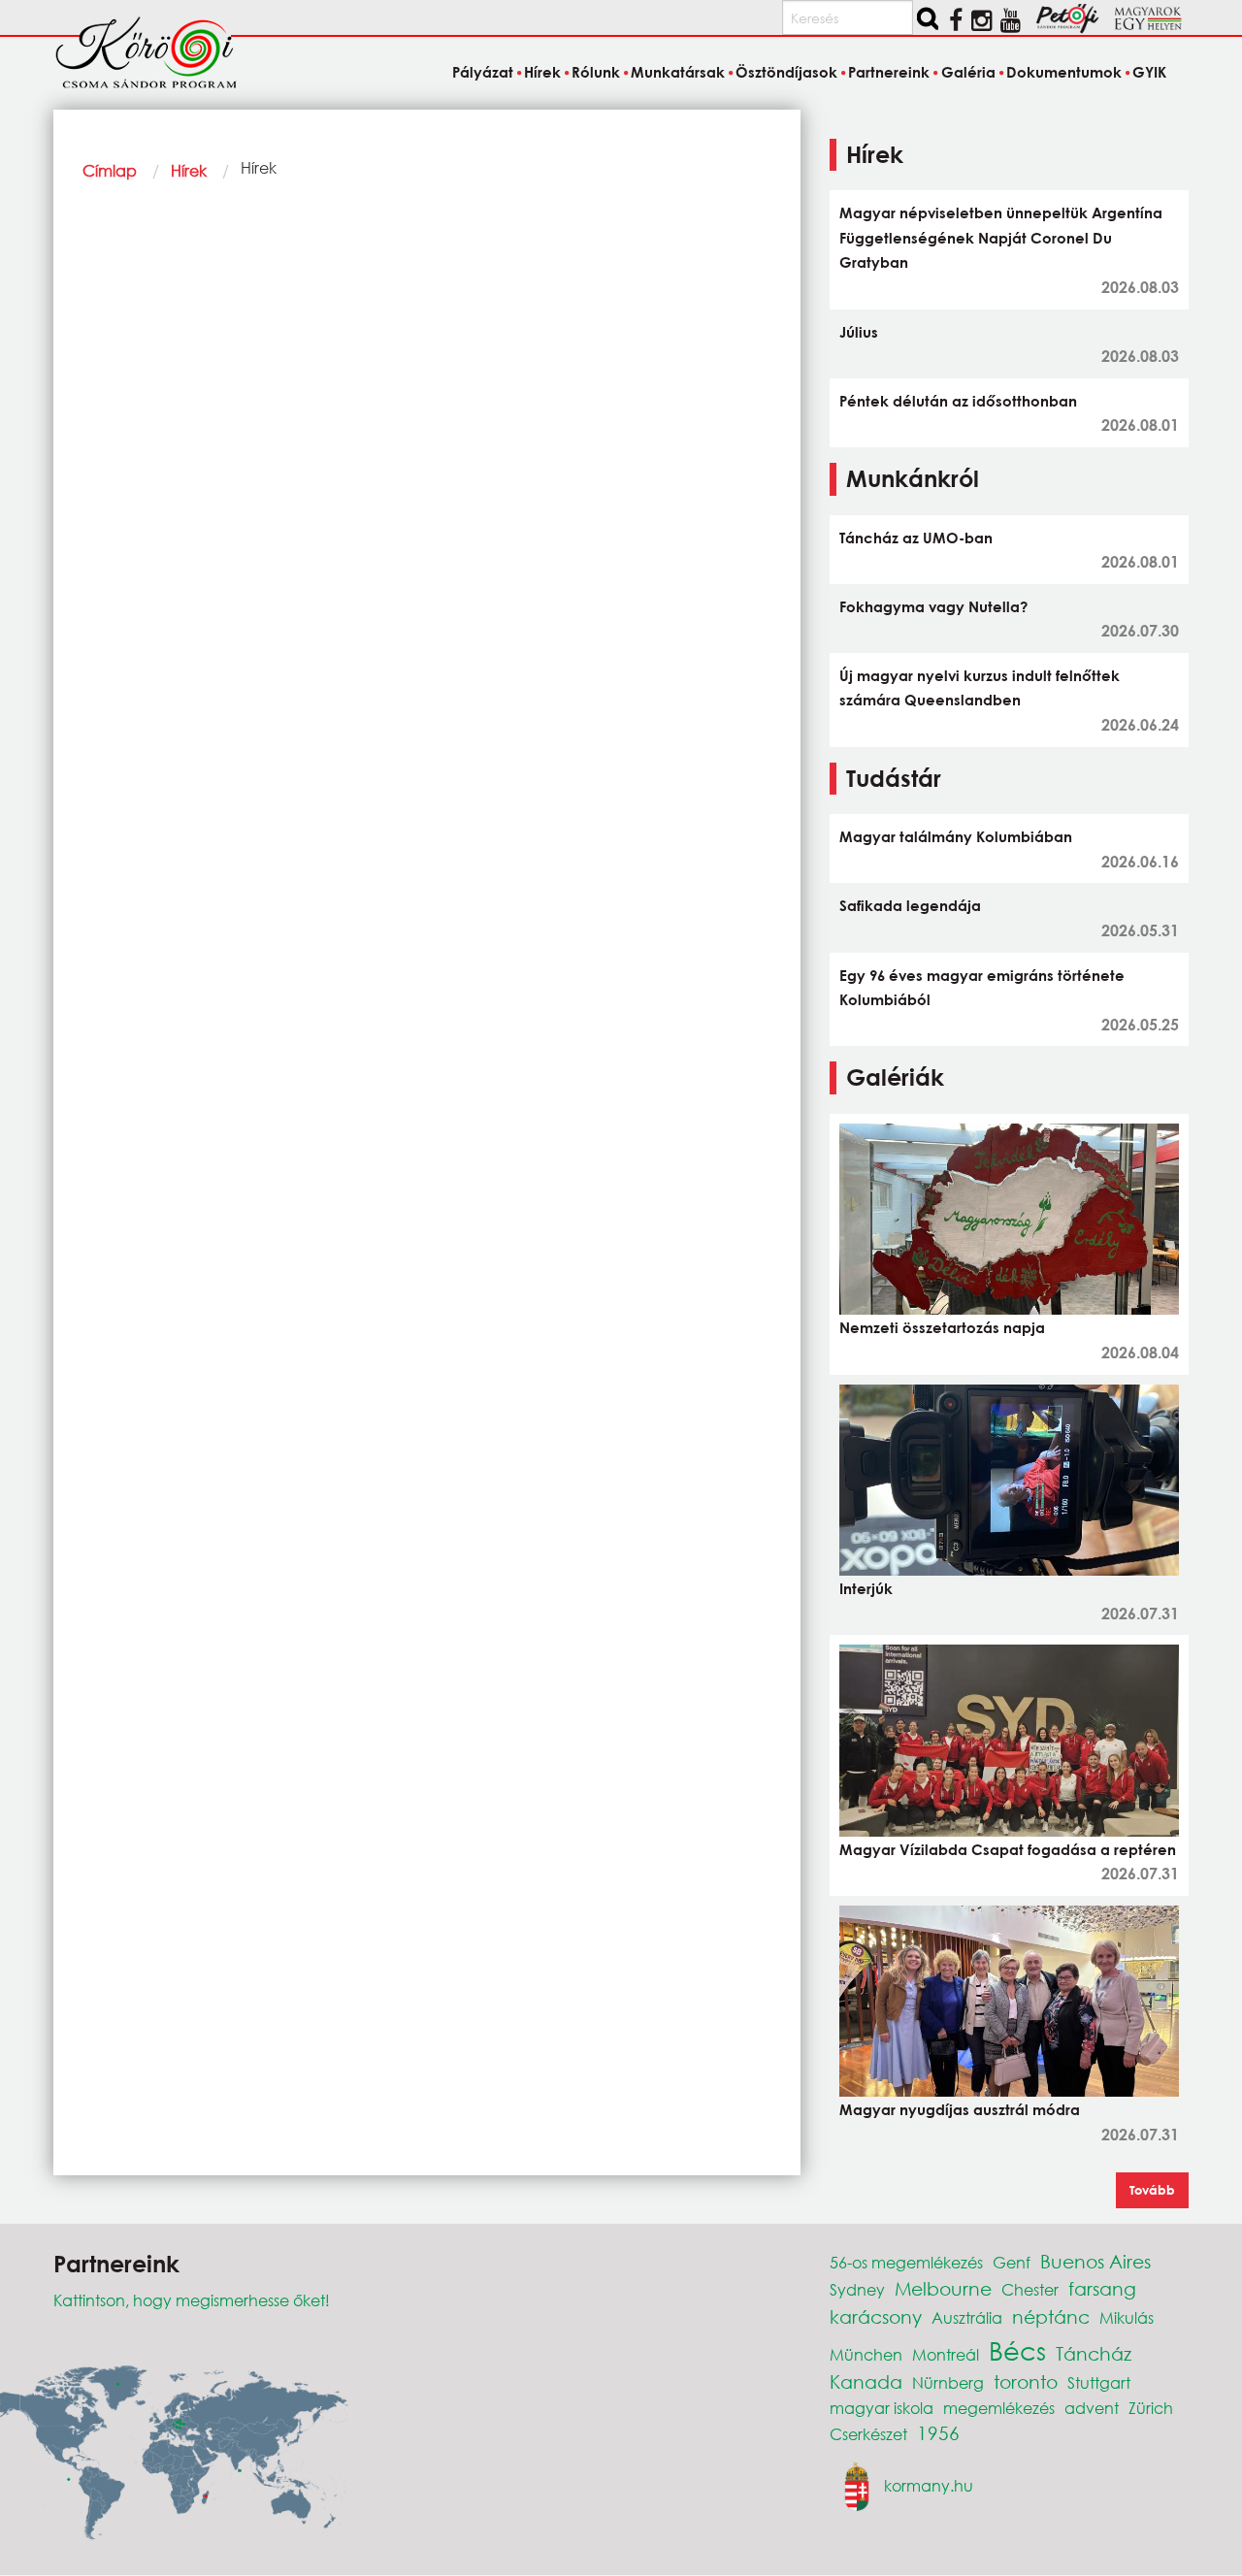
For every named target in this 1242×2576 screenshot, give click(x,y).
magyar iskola (882, 2408)
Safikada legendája (910, 905)
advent (1092, 2408)
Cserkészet (868, 2434)
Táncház (1094, 2353)
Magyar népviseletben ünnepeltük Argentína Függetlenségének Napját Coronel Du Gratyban (1001, 237)
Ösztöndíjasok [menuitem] (786, 72)
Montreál (946, 2354)
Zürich (1151, 2408)
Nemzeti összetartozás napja (942, 1327)
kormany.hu (929, 2485)
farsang (1102, 2288)
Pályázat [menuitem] (482, 72)
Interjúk (866, 1588)
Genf (1012, 2262)
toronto (1026, 2381)
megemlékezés (999, 2408)
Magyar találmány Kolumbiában (956, 836)
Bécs (1017, 2350)
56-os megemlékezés (906, 2262)
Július (859, 332)
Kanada (866, 2381)
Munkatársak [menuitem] (678, 72)
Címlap (110, 170)
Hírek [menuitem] (542, 72)
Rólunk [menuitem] (596, 72)
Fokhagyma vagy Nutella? (933, 606)
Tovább (1152, 2190)
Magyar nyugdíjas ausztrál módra (960, 2109)
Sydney (857, 2289)
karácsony (876, 2316)
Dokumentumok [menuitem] (1064, 72)
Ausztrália (967, 2317)
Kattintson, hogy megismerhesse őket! (192, 2300)
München (866, 2354)
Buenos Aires (1095, 2261)
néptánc (1051, 2316)
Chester (1030, 2289)
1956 (938, 2433)
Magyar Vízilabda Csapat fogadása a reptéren (1008, 1849)
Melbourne (943, 2288)
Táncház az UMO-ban (916, 538)
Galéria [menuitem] (968, 72)
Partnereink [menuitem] (889, 72)
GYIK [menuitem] (1149, 72)
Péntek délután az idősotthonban (958, 401)
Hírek (189, 170)
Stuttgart (1099, 2382)
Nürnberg (948, 2382)
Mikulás (1127, 2317)
